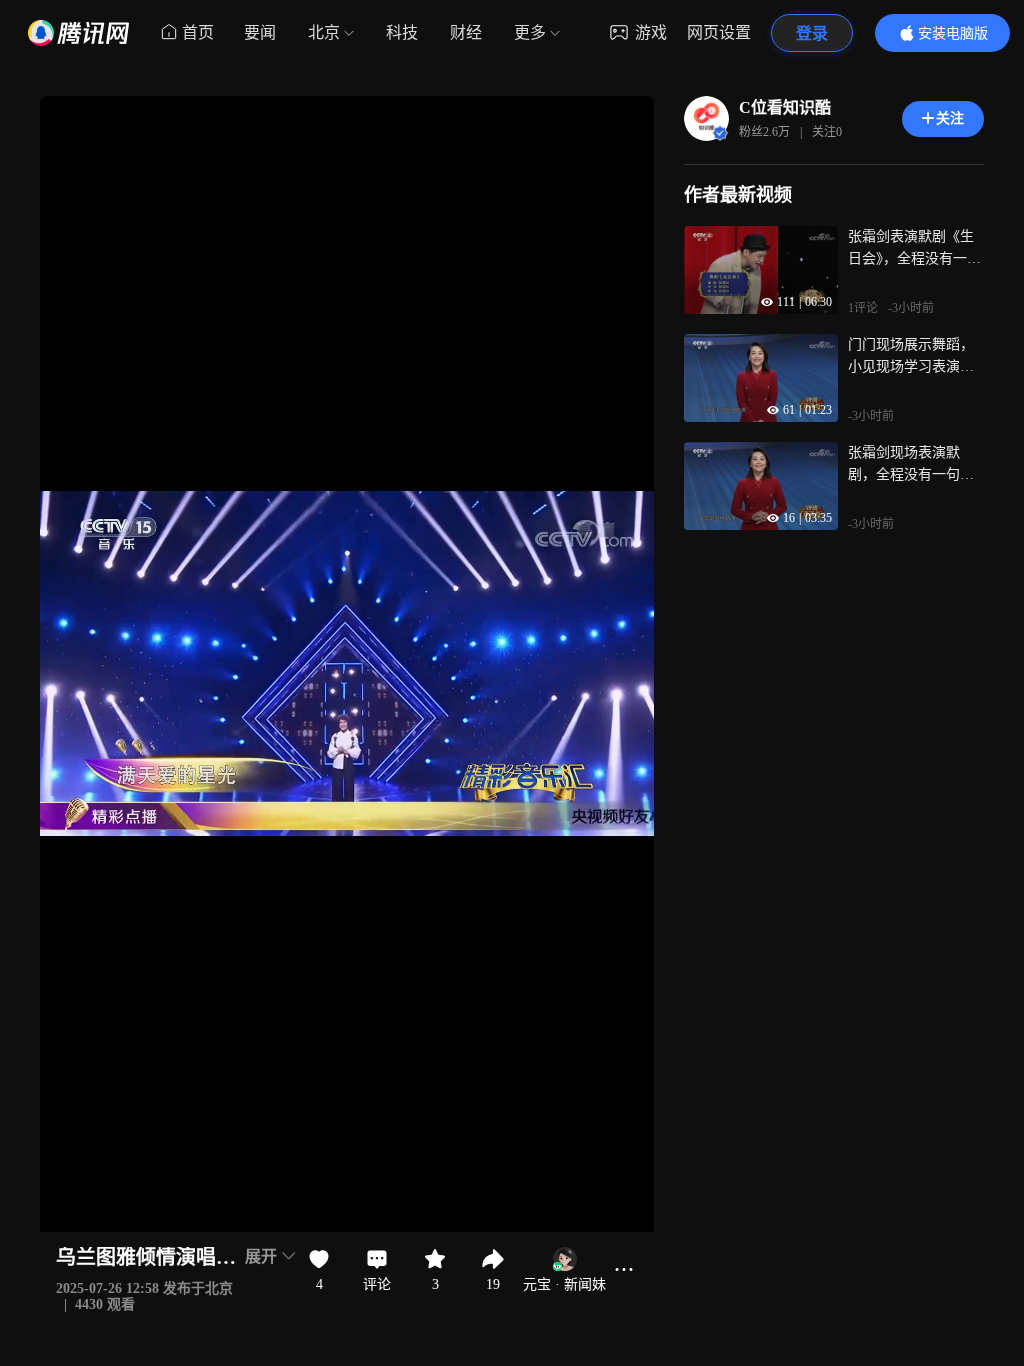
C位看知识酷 (785, 107)
